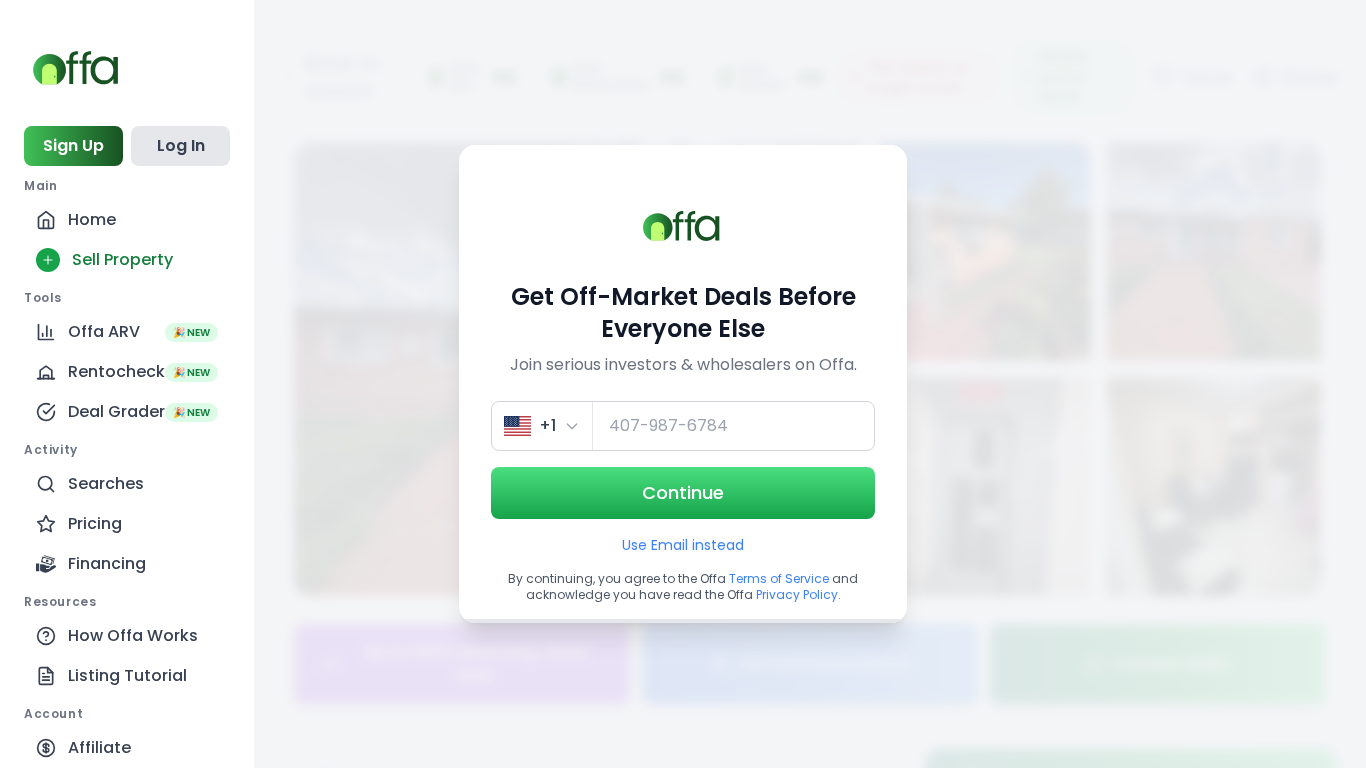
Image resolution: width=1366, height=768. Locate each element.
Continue (683, 492)
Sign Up (73, 145)
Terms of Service (779, 578)
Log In (181, 145)
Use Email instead (683, 545)
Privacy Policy (797, 594)
